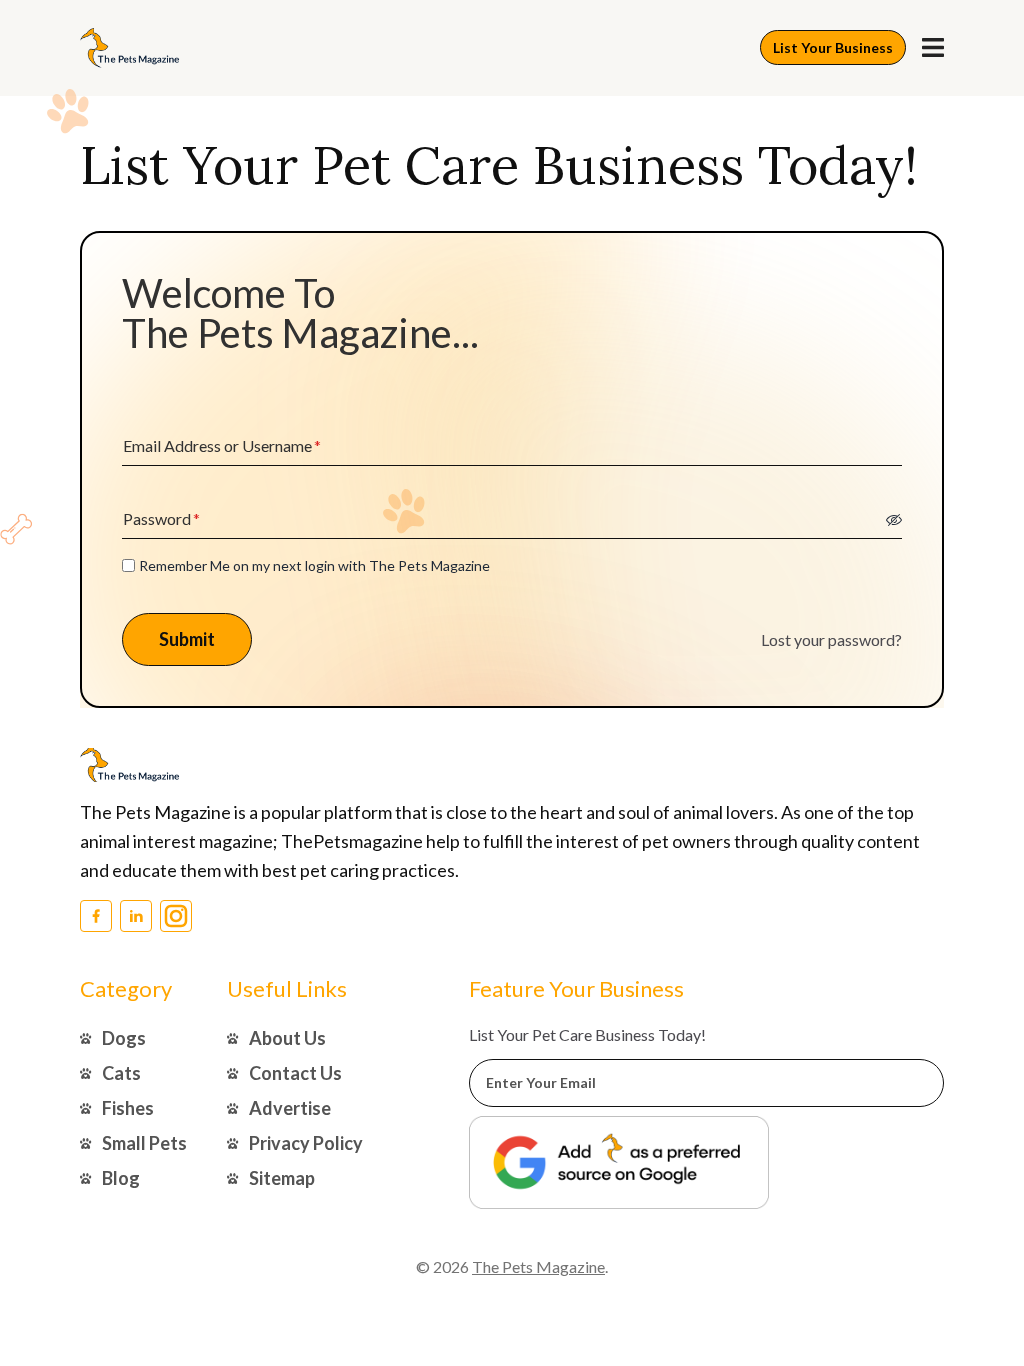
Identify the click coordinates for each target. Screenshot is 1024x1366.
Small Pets (144, 1143)
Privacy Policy (306, 1143)
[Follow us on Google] (619, 1162)
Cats (121, 1073)
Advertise (290, 1108)
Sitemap (282, 1178)
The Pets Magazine (538, 1266)
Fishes (128, 1108)
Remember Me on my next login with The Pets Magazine (314, 566)
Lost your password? (831, 639)
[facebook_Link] (96, 916)
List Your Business (833, 47)
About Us (287, 1038)
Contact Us (295, 1073)
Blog (121, 1178)
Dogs (124, 1038)
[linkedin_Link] (136, 916)
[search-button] (933, 47)
